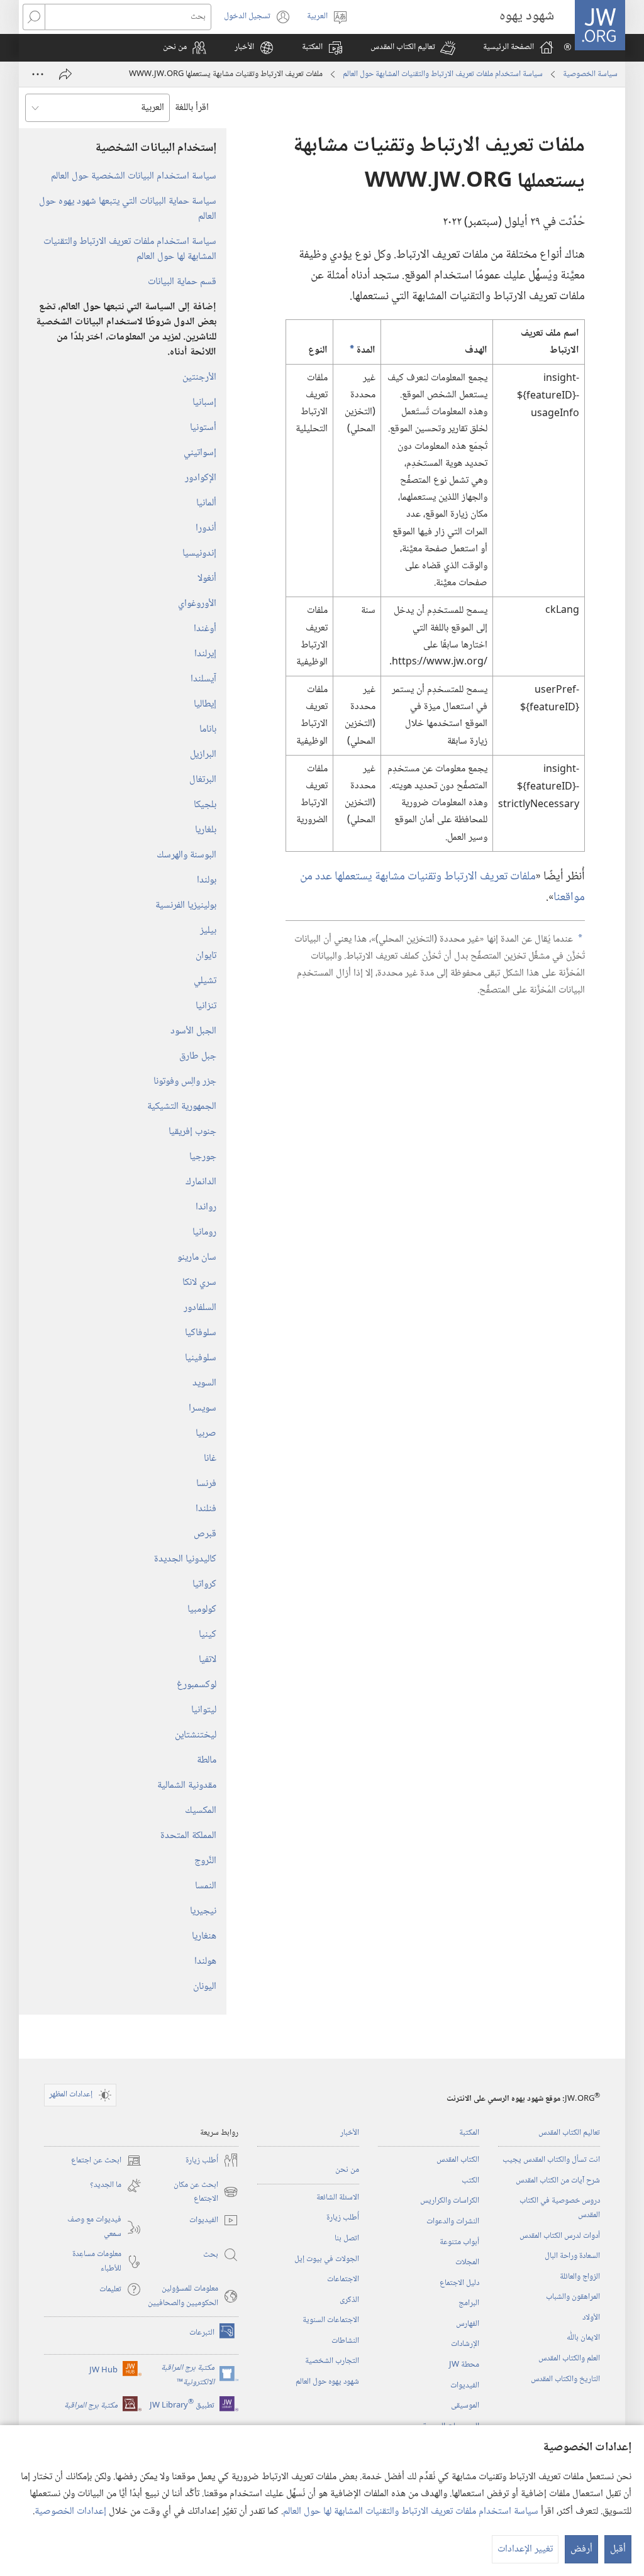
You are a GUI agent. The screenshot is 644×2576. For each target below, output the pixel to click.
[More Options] (38, 74)
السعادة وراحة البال (572, 2256)
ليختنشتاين (196, 1735)
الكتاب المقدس (458, 2160)
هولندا (205, 1962)
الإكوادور (201, 478)
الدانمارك (201, 1182)
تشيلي (205, 981)
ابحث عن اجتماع (106, 2161)
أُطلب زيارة (343, 2218)
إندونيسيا (199, 553)
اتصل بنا (347, 2238)
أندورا (206, 528)
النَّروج (205, 1861)
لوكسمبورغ (197, 1685)
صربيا (206, 1434)
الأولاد (591, 2318)
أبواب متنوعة (459, 2242)
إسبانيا (204, 403)
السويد (204, 1383)
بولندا (207, 880)
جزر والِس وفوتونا (185, 1082)
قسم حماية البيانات (182, 282)
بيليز (208, 931)
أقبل (618, 2549)
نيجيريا (203, 1911)
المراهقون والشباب (573, 2297)
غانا (210, 1459)
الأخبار (350, 2133)
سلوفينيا (201, 1358)
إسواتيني (200, 453)
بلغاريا (206, 830)
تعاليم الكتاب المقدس (569, 2133)
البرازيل (203, 755)
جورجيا (203, 1157)
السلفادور (200, 1308)
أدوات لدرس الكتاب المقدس (560, 2236)
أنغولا (207, 579)
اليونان (205, 1987)
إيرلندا (205, 654)
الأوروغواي (197, 604)
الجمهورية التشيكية (182, 1107)
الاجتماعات (343, 2279)
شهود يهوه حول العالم (327, 2382)
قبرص (205, 1534)
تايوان (206, 956)
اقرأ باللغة (192, 108)
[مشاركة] (65, 74)
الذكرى (349, 2300)
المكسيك (201, 1811)
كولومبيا (202, 1610)
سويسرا (203, 1408)
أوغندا (205, 629)
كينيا (208, 1635)
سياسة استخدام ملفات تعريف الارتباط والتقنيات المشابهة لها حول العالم (411, 2512)
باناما (208, 729)
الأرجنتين (199, 377)
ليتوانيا (204, 1710)
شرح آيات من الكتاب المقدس (558, 2181)
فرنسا (206, 1484)
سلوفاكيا (201, 1333)
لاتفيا (208, 1660)
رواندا (206, 1207)
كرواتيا (204, 1584)
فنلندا (206, 1509)
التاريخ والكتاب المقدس (565, 2379)
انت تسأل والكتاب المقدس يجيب (551, 2160)
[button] (413, 48)
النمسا (206, 1886)
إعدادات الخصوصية (70, 2512)
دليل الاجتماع (459, 2283)
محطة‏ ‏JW (464, 2365)
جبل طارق (198, 1056)
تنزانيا (206, 1006)
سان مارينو (197, 1258)
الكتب (470, 2181)
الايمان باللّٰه (583, 2338)
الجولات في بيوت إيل (327, 2259)
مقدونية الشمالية (187, 1786)
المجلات (467, 2262)
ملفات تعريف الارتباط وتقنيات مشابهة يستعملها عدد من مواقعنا (442, 887)
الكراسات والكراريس (450, 2201)
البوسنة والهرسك (186, 855)
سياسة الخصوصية (590, 74)
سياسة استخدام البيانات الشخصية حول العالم (134, 176)
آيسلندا (203, 679)
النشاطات (345, 2341)
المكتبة (469, 2133)
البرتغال (203, 780)
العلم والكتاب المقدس (569, 2359)
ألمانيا (206, 503)
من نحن (347, 2170)
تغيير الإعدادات (525, 2549)
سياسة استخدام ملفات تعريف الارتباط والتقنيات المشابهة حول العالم (443, 74)
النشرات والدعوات (453, 2221)
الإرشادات (465, 2344)
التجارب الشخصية (332, 2361)
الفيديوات (465, 2386)
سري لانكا (199, 1283)
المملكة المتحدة (188, 1836)
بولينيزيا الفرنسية (186, 905)
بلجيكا (205, 805)
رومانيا (204, 1232)
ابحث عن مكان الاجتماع (206, 2192)
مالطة (207, 1760)
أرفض (581, 2549)
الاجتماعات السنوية (331, 2320)
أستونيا (203, 428)
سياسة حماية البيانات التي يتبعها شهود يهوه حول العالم (128, 209)
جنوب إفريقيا (192, 1132)
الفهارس (468, 2324)
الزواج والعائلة (580, 2277)
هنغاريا (204, 1936)
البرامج (469, 2303)
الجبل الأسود (193, 1031)
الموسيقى (465, 2406)
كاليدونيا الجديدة (185, 1559)
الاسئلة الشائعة (338, 2198)
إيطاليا (205, 704)
